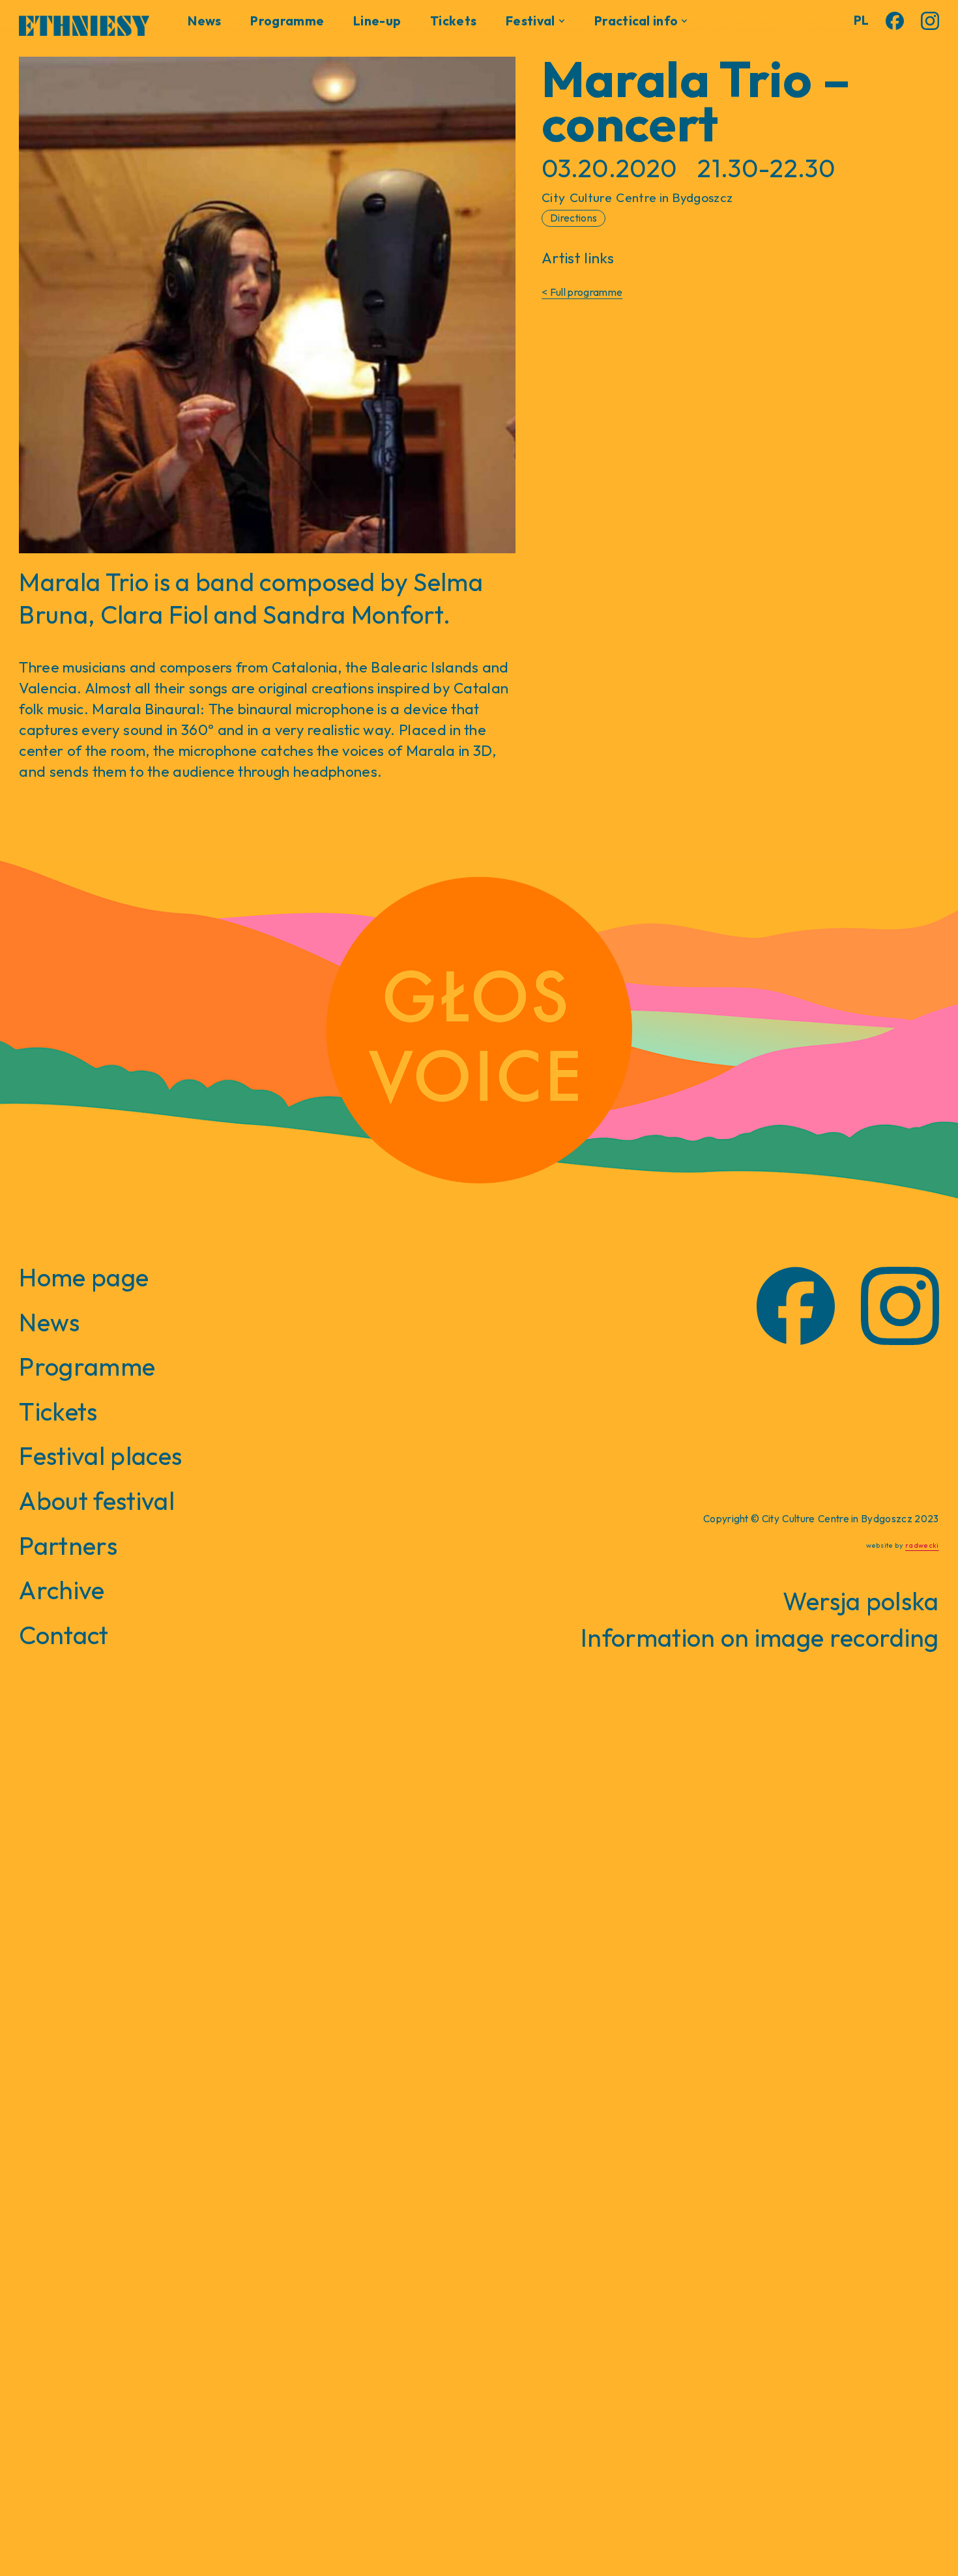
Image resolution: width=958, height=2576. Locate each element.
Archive (62, 1590)
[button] (535, 21)
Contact (64, 1635)
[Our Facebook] (895, 21)
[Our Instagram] (930, 21)
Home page (84, 1277)
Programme (287, 21)
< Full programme (582, 292)
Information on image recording (760, 1638)
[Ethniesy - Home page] (84, 23)
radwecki (922, 1545)
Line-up (377, 21)
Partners (68, 1546)
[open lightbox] (267, 305)
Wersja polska (861, 1601)
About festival (96, 1501)
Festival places (100, 1456)
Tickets (453, 21)
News (204, 21)
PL (862, 20)
